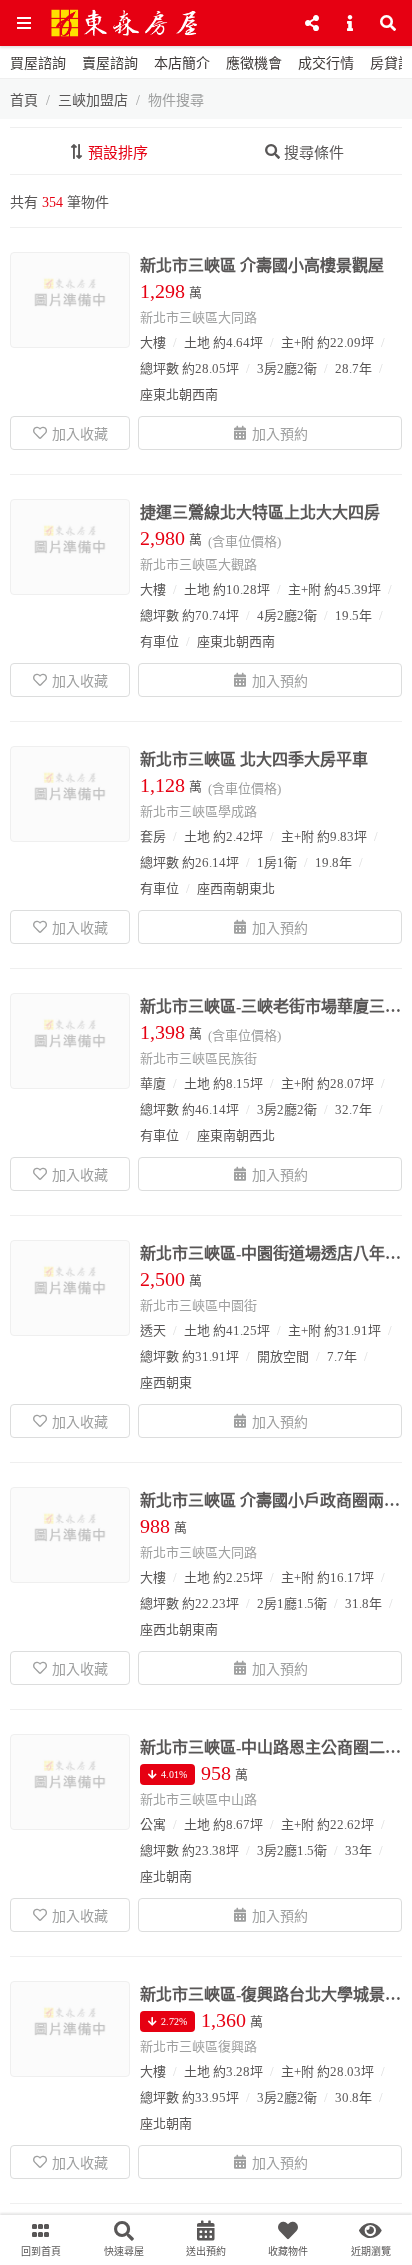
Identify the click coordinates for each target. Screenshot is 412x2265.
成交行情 (326, 63)
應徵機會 (254, 63)
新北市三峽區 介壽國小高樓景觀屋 (262, 265)
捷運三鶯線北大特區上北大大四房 (260, 512)
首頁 (24, 100)
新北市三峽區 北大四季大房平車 (254, 759)
